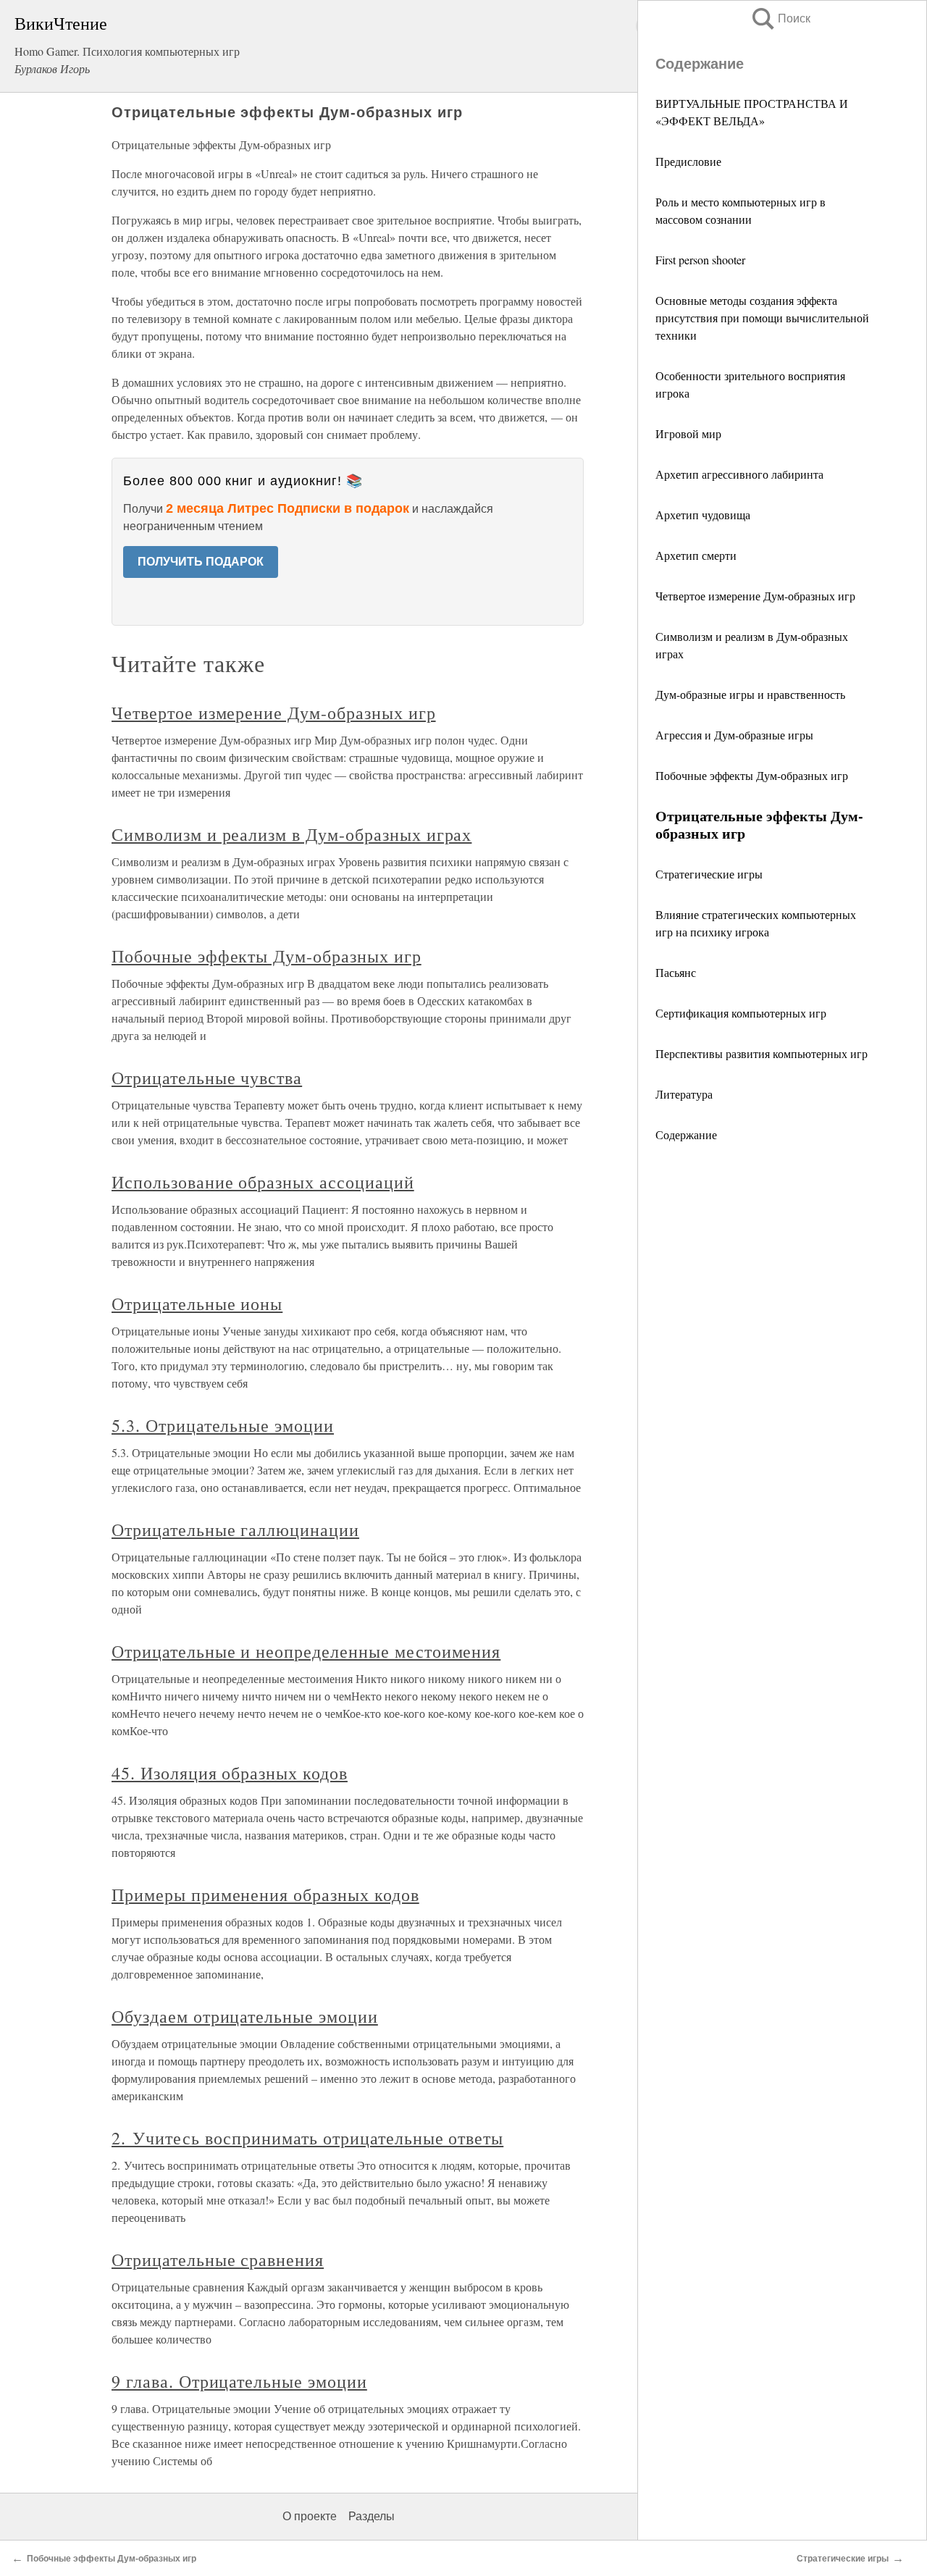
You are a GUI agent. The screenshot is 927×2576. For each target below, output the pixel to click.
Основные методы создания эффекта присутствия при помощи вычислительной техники (762, 318)
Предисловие (688, 161)
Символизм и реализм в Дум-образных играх (291, 834)
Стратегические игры (709, 874)
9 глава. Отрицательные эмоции (239, 2381)
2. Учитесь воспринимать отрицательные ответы (307, 2138)
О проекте (310, 2516)
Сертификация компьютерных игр (741, 1013)
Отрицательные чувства (207, 1078)
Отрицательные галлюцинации (235, 1530)
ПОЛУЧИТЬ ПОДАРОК (201, 562)
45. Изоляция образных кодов (230, 1773)
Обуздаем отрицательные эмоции (245, 2016)
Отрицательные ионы (197, 1304)
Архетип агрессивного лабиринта (739, 474)
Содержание (686, 1134)
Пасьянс (676, 972)
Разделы (372, 2516)
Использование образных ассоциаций (263, 1182)
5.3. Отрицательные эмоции (223, 1425)
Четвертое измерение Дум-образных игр (755, 596)
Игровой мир (688, 433)
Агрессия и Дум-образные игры (734, 735)
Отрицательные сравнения (218, 2260)
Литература (684, 1094)
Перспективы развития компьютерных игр (762, 1053)
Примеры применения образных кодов (265, 1895)
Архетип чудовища (703, 515)
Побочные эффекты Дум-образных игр (752, 775)
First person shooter (700, 260)
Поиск (780, 18)
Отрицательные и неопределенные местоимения (306, 1651)
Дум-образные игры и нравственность (750, 694)
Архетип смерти (696, 555)
